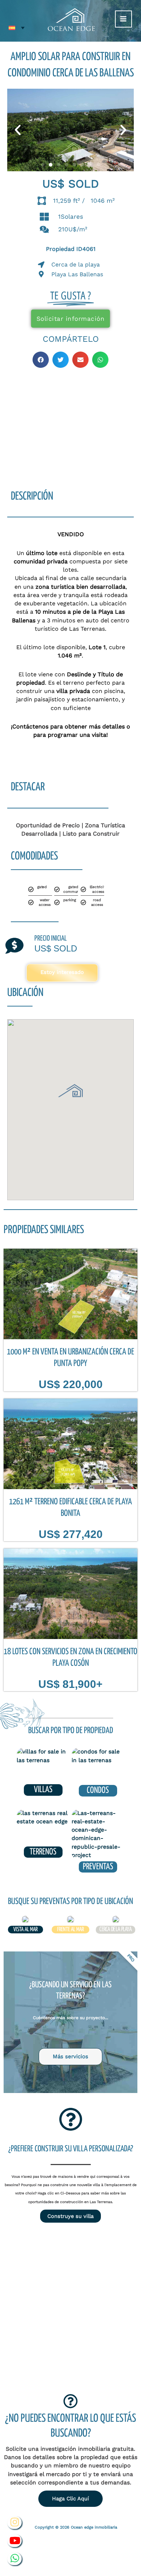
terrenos (43, 1852)
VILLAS (43, 1790)
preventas (98, 1867)
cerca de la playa (115, 1930)
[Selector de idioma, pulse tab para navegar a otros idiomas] (17, 28)
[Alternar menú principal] (123, 19)
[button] (18, 130)
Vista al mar (25, 1930)
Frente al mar (70, 1930)
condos (98, 1791)
